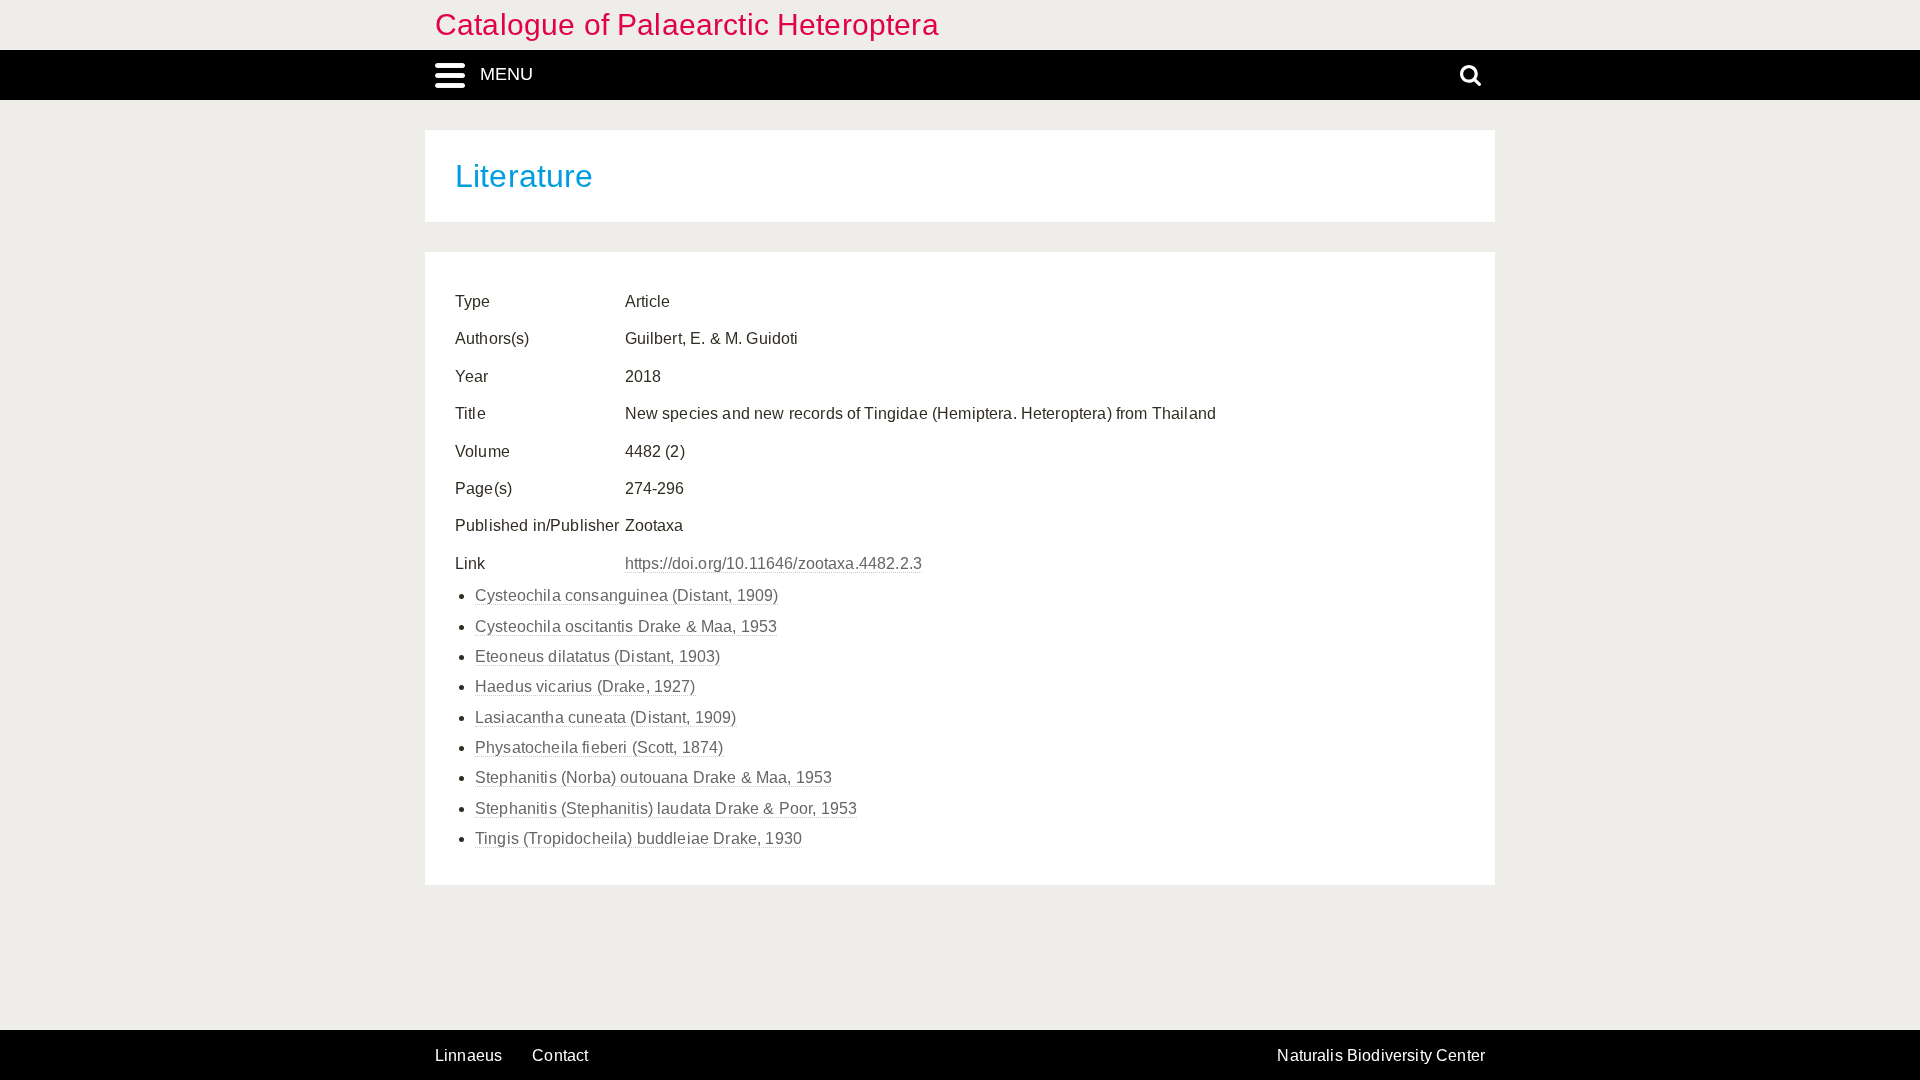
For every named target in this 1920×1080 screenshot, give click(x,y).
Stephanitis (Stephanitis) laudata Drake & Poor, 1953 (666, 808)
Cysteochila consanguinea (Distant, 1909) (626, 595)
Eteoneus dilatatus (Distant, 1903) (597, 656)
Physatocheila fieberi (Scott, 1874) (599, 747)
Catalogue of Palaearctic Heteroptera (687, 24)
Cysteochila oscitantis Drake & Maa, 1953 (626, 626)
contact (560, 1055)
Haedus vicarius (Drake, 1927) (585, 686)
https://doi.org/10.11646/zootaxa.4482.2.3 (774, 563)
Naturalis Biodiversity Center (1381, 1056)
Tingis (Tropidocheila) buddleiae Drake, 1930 (638, 838)
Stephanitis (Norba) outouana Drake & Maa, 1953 (653, 777)
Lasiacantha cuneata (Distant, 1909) (606, 717)
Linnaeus (468, 1056)
